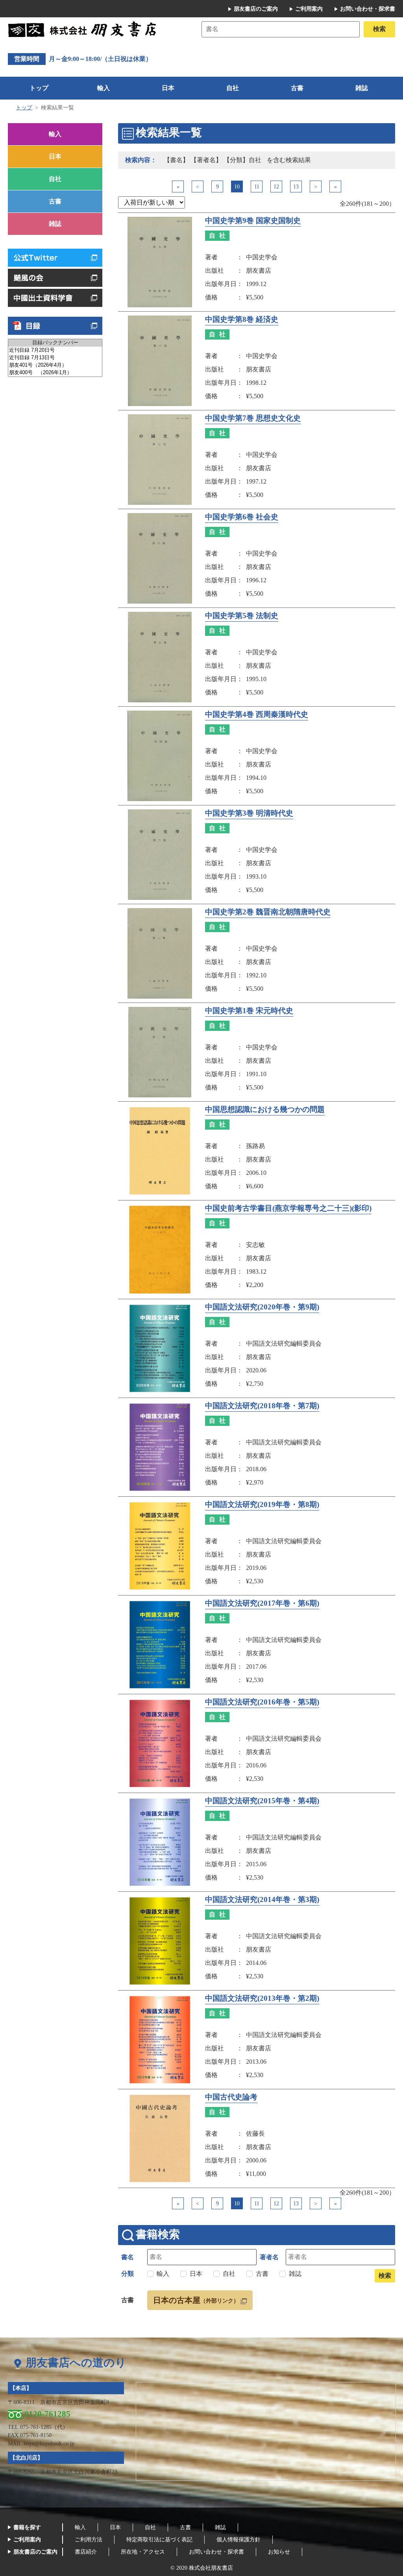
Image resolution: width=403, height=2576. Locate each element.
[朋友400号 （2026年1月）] (55, 373)
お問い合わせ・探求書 (368, 9)
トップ (39, 88)
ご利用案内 (309, 9)
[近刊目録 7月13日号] (55, 358)
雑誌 (362, 88)
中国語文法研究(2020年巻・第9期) (262, 1307)
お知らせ (279, 2552)
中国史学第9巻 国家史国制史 (253, 221)
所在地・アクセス (143, 2552)
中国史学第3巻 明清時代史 (249, 813)
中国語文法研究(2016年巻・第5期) (262, 1702)
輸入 (104, 88)
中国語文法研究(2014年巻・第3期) (262, 1900)
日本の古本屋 (196, 2300)
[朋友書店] (83, 29)
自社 (233, 88)
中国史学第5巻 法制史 (242, 616)
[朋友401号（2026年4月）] (55, 365)
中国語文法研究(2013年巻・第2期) (262, 1998)
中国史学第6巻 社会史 (242, 517)
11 (257, 187)
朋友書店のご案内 (256, 9)
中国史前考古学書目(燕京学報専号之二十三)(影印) (288, 1208)
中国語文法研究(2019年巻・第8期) (262, 1505)
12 (276, 187)
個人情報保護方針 (238, 2540)
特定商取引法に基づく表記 (159, 2540)
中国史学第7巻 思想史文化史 (253, 418)
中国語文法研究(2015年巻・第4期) (262, 1801)
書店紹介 (86, 2552)
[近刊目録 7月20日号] (55, 350)
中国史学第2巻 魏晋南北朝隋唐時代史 (268, 912)
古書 (297, 88)
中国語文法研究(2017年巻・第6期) (262, 1603)
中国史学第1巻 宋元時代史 (249, 1011)
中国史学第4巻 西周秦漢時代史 (257, 715)
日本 (168, 88)
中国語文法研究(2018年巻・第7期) (262, 1406)
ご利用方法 (89, 2540)
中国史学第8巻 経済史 (242, 319)
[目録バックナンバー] (55, 343)
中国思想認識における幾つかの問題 (265, 1110)
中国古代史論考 (231, 2097)
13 (296, 187)
